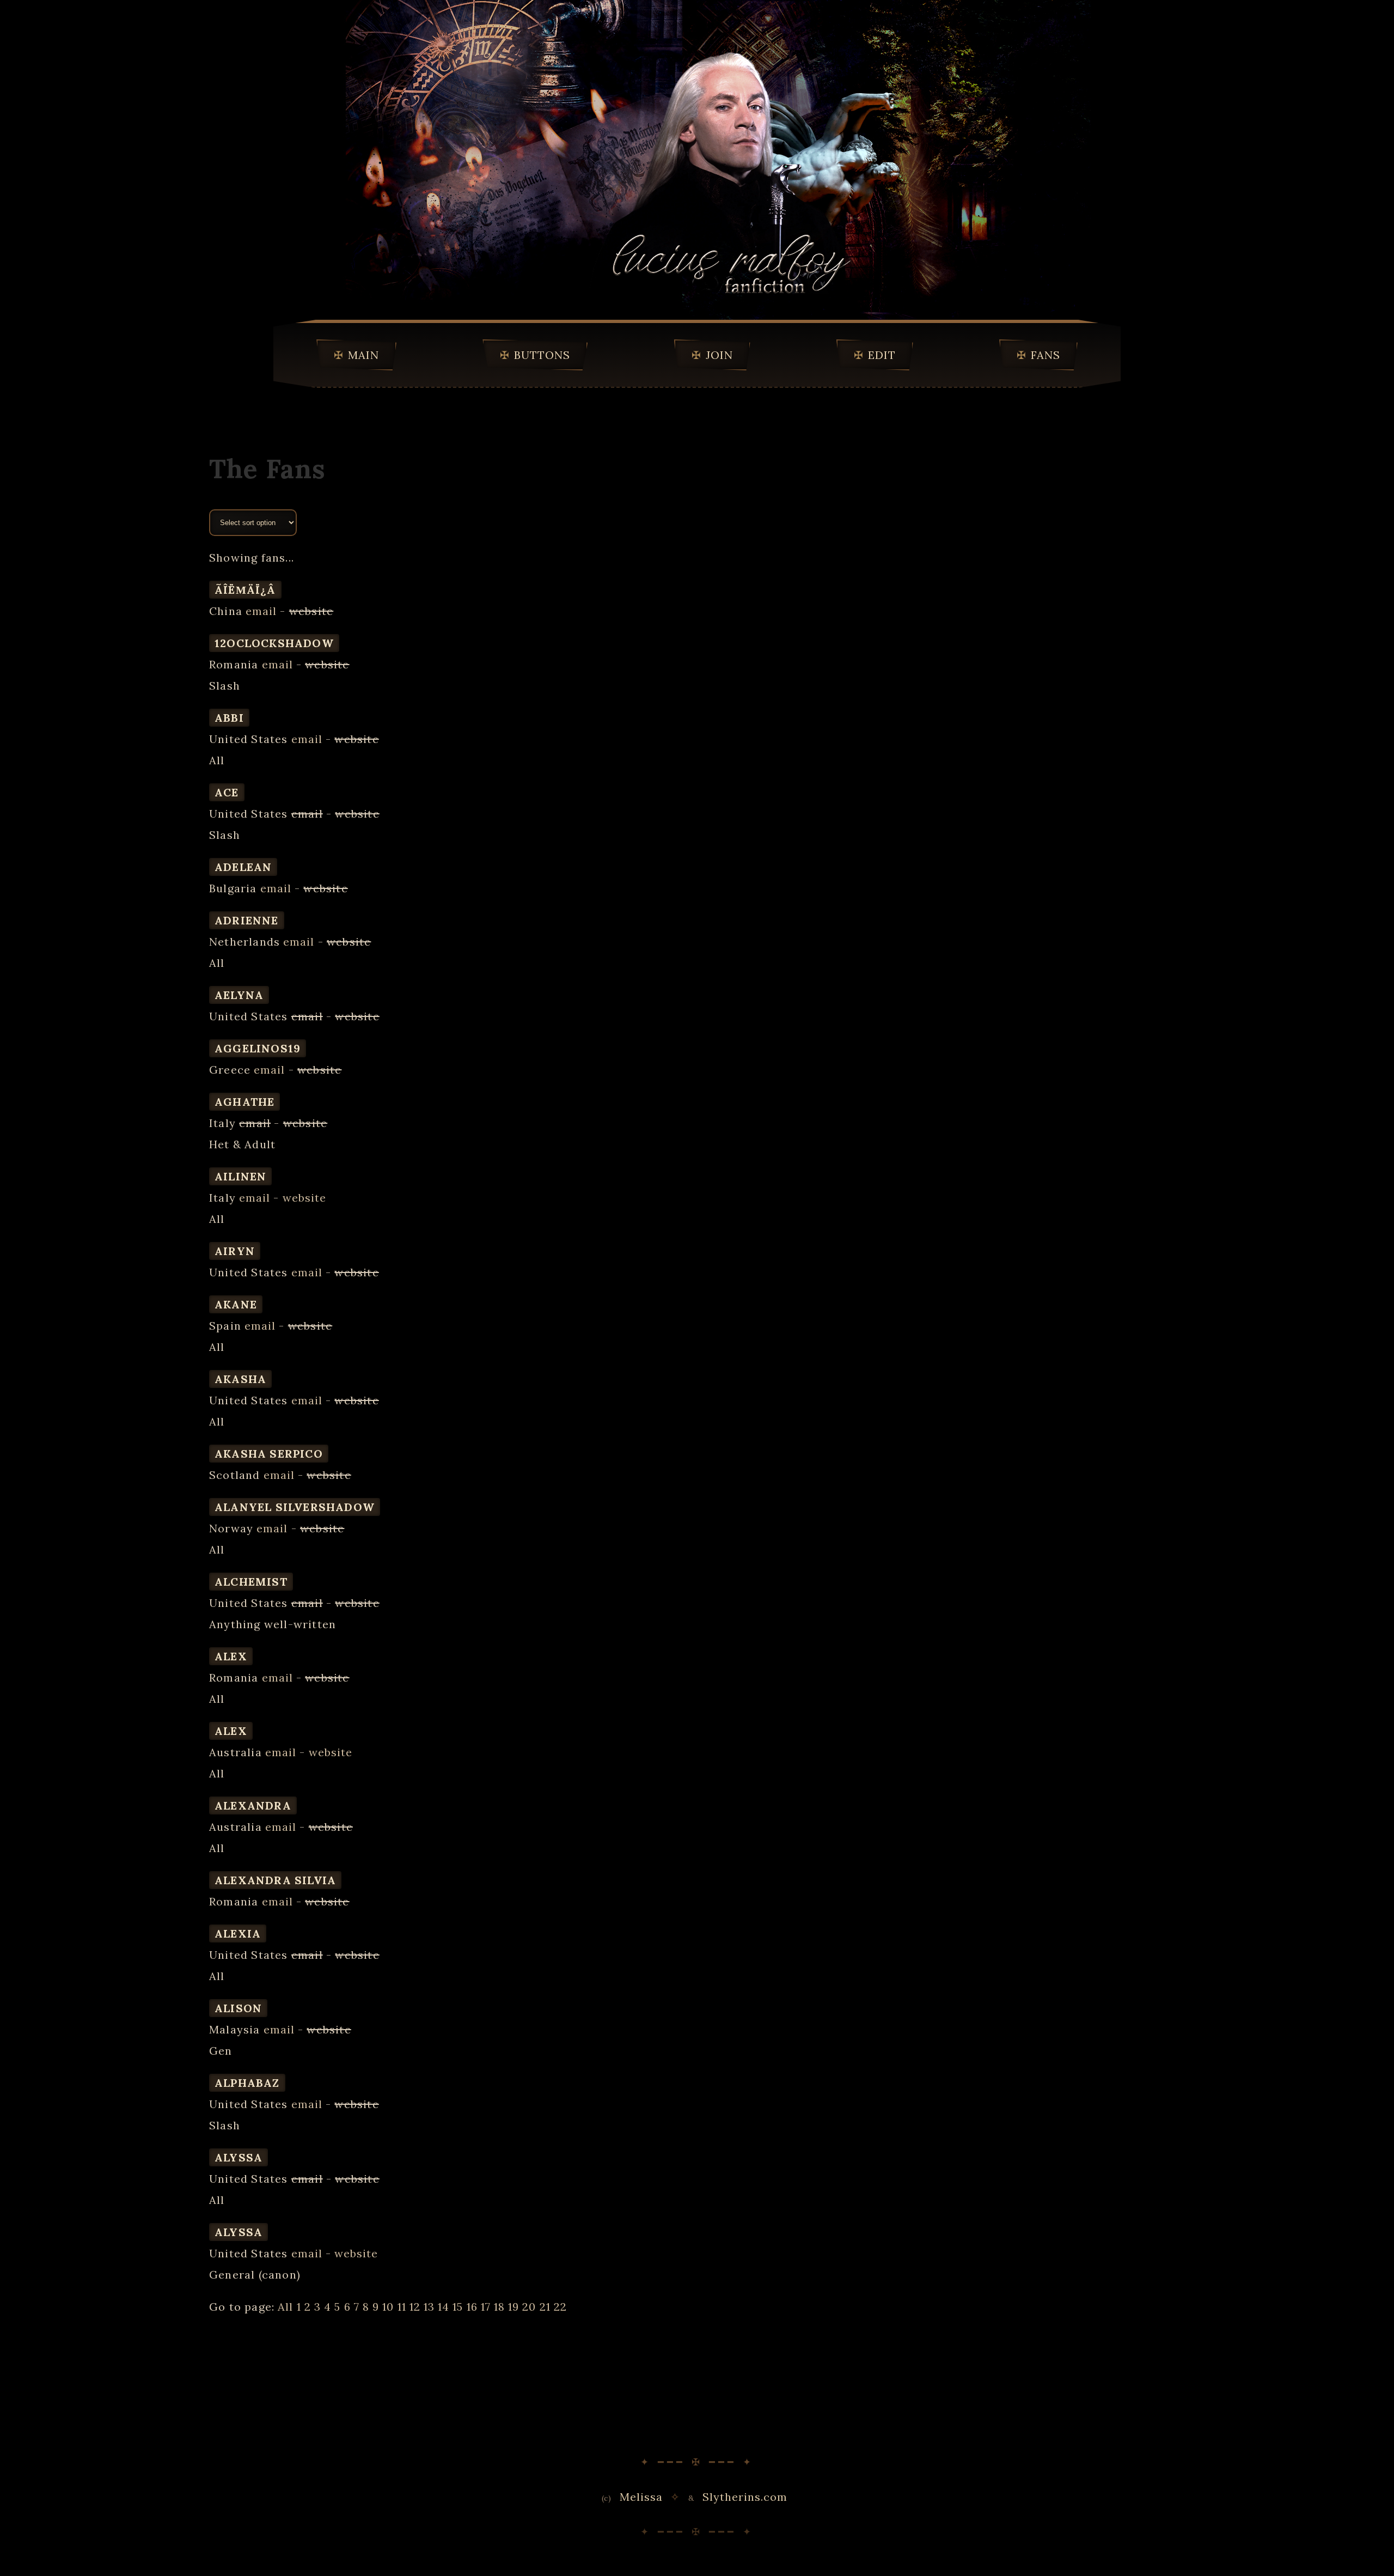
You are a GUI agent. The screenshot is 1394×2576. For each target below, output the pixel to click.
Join (719, 355)
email (261, 611)
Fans (1045, 355)
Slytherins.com (745, 2497)
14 (444, 2307)
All (285, 2307)
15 (458, 2307)
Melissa (641, 2497)
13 (429, 2307)
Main (363, 355)
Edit (882, 355)
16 (472, 2307)
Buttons (542, 355)
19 (513, 2307)
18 (499, 2307)
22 (560, 2307)
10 (388, 2307)
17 (486, 2307)
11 (402, 2307)
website (304, 1198)
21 (545, 2307)
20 (529, 2307)
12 (415, 2307)
